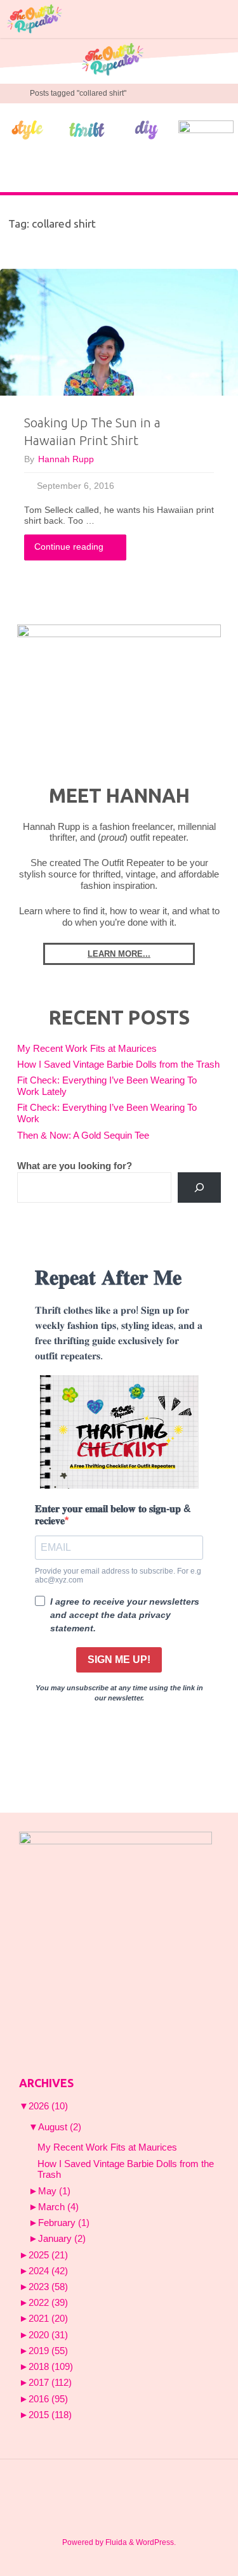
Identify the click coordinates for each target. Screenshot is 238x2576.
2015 (50, 2415)
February (64, 2223)
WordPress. (156, 2542)
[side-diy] (147, 129)
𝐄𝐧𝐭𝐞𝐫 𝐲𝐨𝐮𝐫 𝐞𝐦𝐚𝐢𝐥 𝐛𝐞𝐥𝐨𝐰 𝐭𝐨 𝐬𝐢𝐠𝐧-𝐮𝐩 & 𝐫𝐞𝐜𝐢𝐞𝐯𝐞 (113, 1515)
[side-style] (27, 129)
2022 (48, 2303)
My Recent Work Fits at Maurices (87, 1049)
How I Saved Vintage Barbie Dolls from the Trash (118, 1065)
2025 (48, 2255)
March (58, 2207)
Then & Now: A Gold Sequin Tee (83, 1136)
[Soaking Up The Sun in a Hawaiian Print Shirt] (119, 332)
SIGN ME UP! (119, 1660)
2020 (48, 2335)
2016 (48, 2399)
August (60, 2127)
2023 (48, 2287)
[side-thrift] (87, 129)
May (54, 2191)
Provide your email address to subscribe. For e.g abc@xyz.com (118, 1576)
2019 (48, 2351)
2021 (48, 2319)
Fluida (115, 2542)
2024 (48, 2271)
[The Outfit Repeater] (34, 19)
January (62, 2239)
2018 (51, 2367)
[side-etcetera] (206, 129)
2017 (50, 2383)
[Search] (199, 1188)
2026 (48, 2106)
